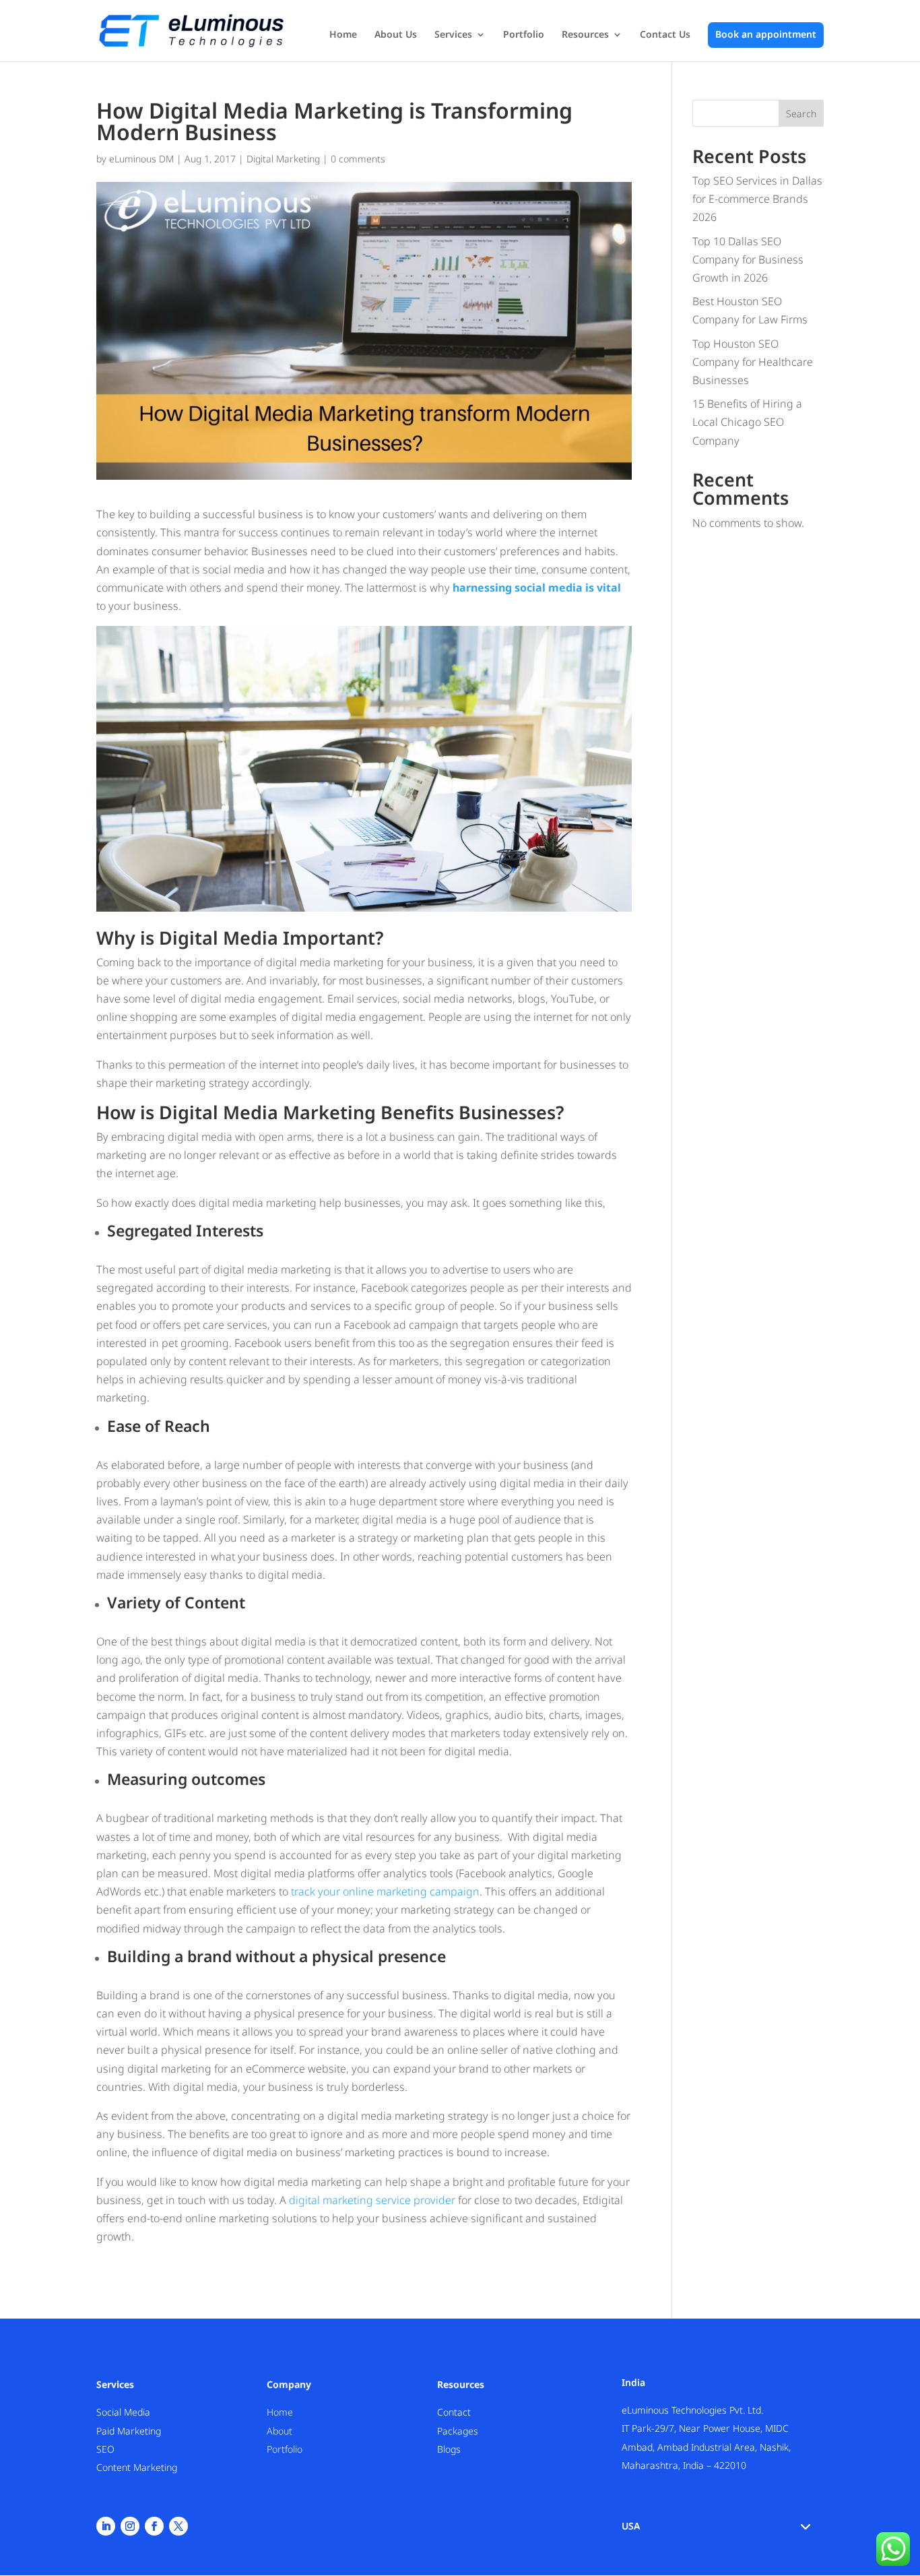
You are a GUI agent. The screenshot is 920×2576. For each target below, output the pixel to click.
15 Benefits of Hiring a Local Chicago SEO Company (747, 422)
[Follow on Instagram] (130, 2526)
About (280, 2431)
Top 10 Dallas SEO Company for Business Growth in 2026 (748, 259)
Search (801, 114)
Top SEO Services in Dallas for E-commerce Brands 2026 (757, 199)
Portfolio (524, 35)
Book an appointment (766, 35)
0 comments (358, 159)
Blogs (449, 2449)
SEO (105, 2449)
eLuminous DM (141, 159)
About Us (396, 35)
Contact (454, 2412)
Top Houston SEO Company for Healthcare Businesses (753, 362)
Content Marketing (137, 2467)
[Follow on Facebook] (154, 2526)
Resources (585, 35)
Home (343, 35)
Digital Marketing (283, 159)
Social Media (123, 2412)
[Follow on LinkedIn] (106, 2526)
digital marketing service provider (372, 2200)
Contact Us (665, 35)
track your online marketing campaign (385, 1891)
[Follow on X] (178, 2526)
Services (453, 35)
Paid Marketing (129, 2431)
